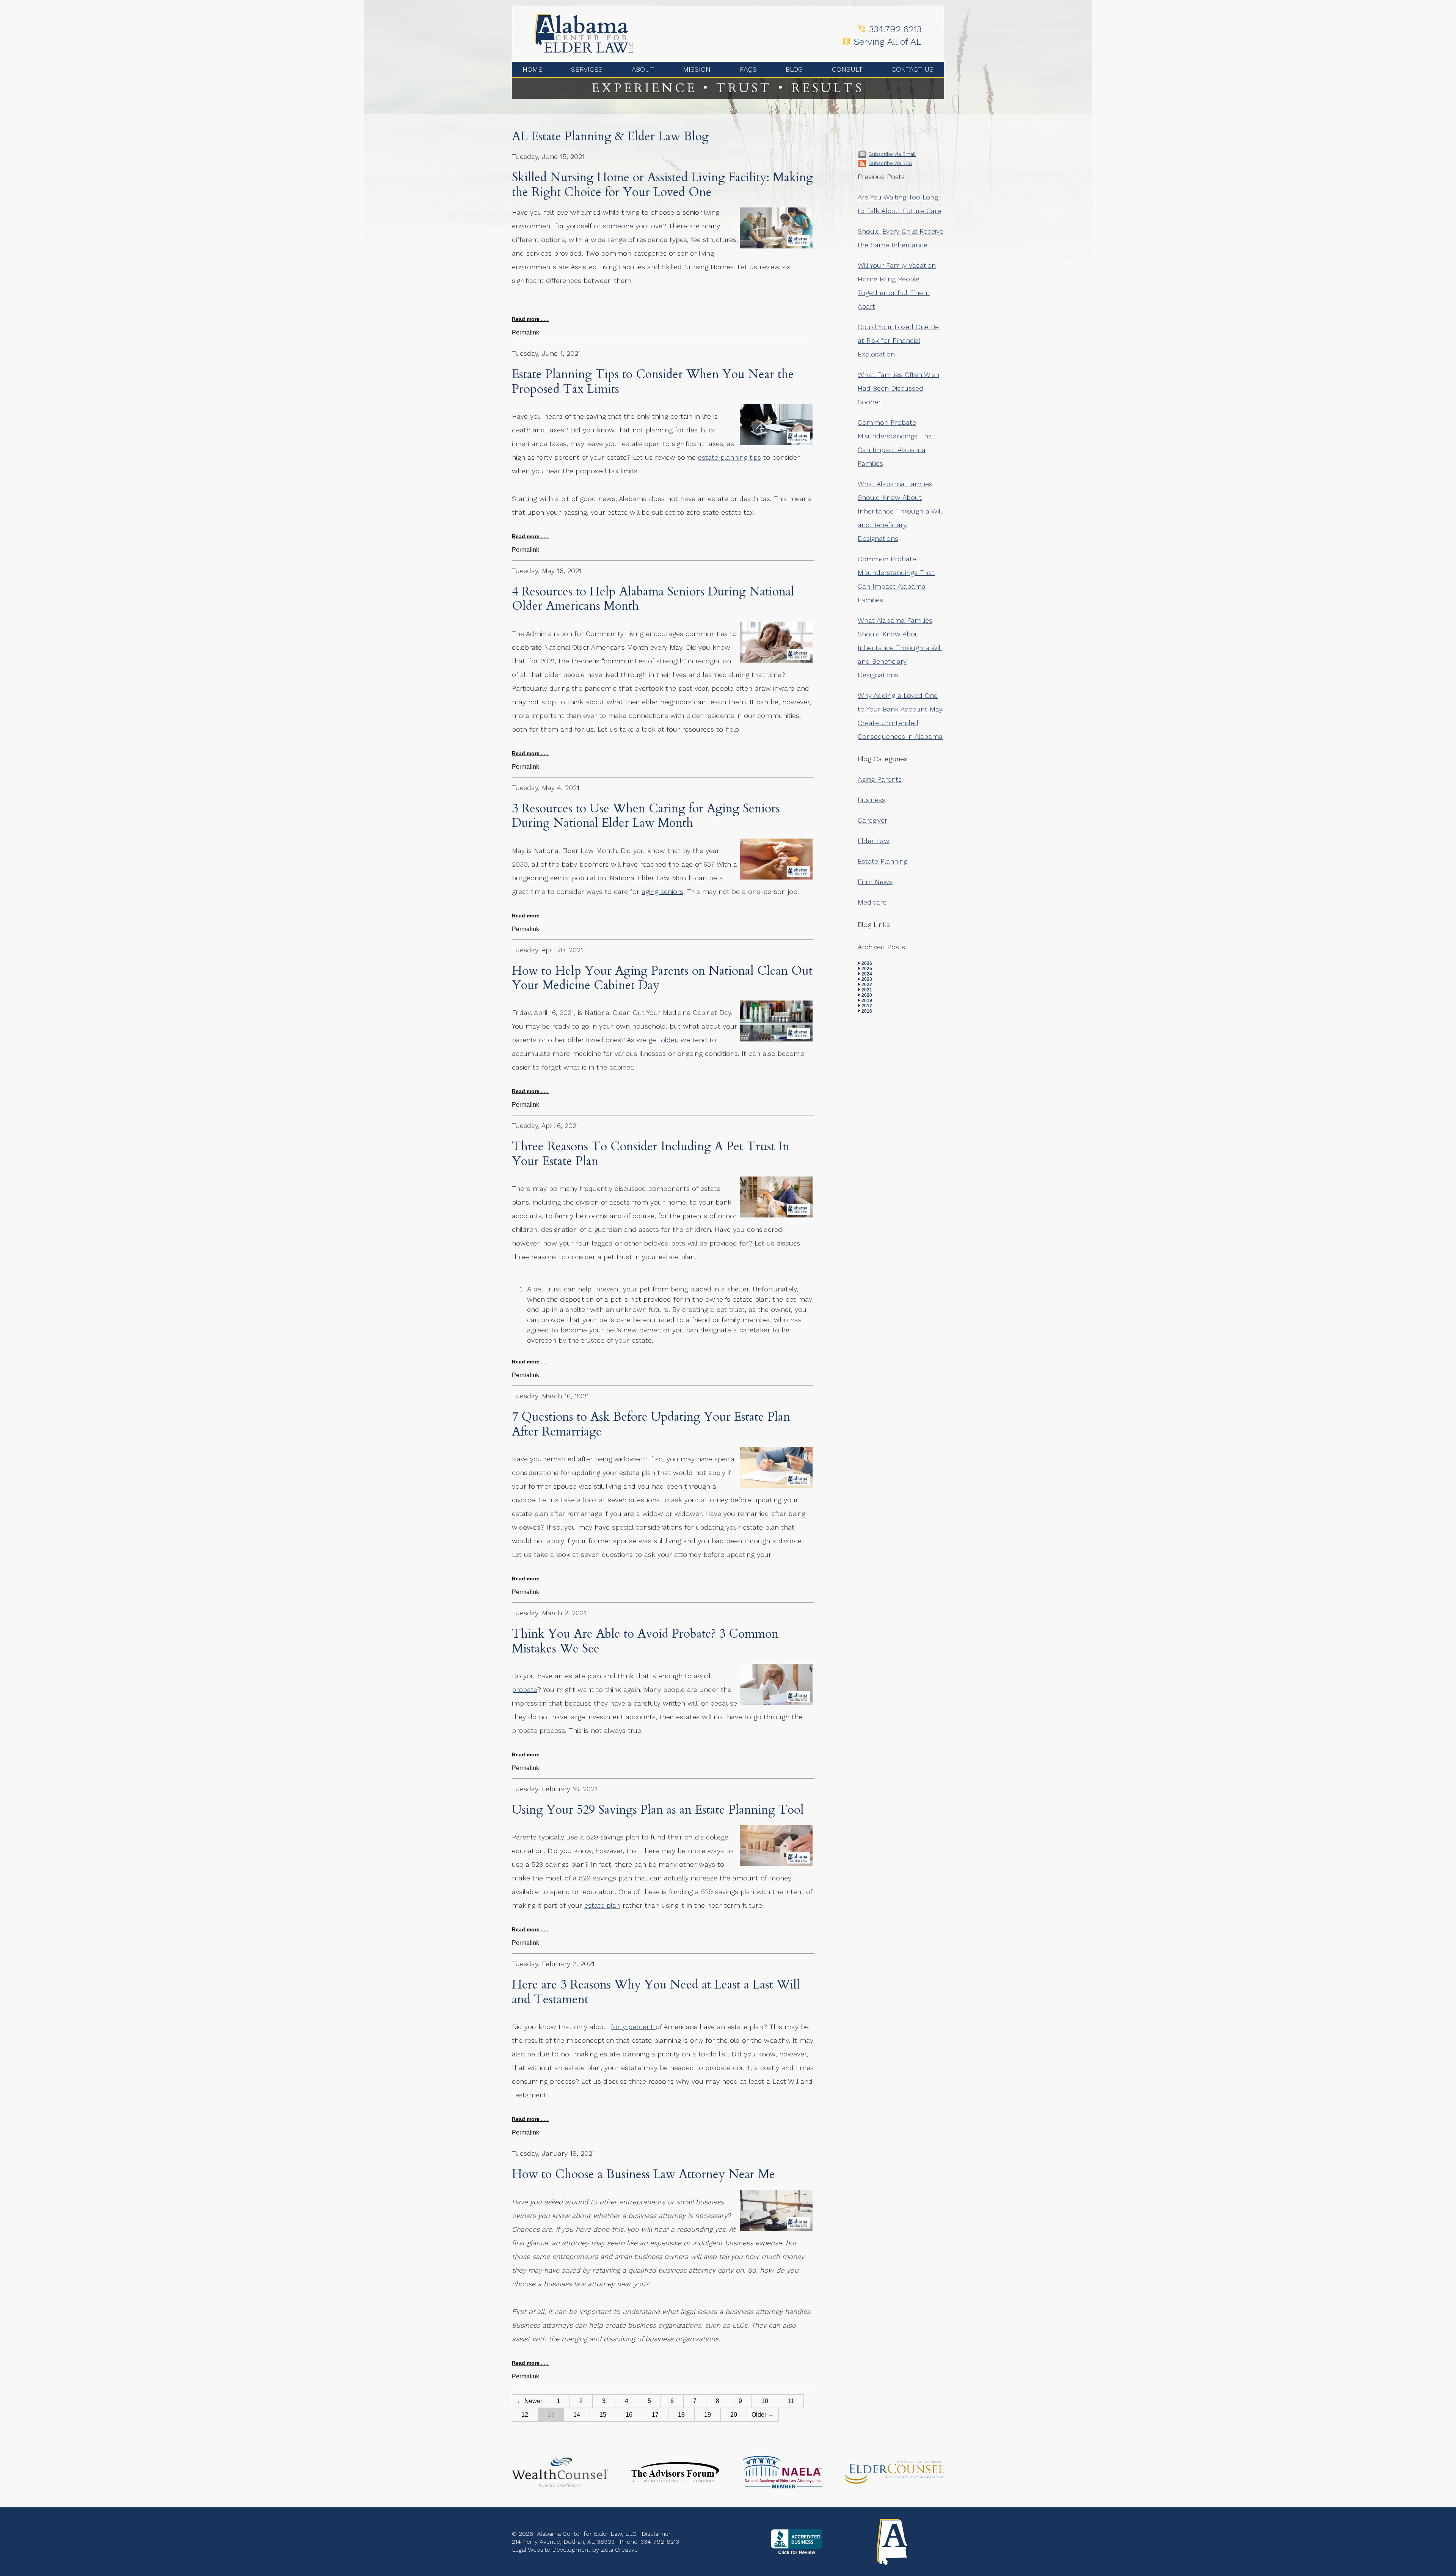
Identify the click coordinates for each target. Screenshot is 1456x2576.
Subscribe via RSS (890, 163)
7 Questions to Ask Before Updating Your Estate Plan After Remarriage (651, 1424)
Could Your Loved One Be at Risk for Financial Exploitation (898, 340)
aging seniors (662, 891)
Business (872, 800)
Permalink (526, 332)
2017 (867, 1006)
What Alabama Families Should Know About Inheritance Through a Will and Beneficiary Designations (900, 511)
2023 (867, 979)
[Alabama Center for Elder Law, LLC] (584, 33)
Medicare (872, 902)
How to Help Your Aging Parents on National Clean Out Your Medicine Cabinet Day (662, 978)
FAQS (748, 69)
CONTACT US (912, 69)
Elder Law (874, 841)
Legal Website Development (551, 2550)
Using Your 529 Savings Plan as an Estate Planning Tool (658, 1810)
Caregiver (872, 820)
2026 (867, 963)
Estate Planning (883, 861)
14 (577, 2415)
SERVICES (587, 69)
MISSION (697, 69)
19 (708, 2415)
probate (525, 1689)
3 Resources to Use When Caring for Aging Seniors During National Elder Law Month (646, 816)
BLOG (794, 69)
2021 (867, 990)
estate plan (602, 1905)
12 (525, 2415)
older (669, 1040)
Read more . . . (530, 319)
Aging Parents (880, 779)
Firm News (875, 882)
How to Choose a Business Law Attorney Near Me (643, 2174)
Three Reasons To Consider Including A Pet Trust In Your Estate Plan (651, 1154)
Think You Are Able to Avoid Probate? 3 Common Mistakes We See (645, 1641)
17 (655, 2415)
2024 (867, 974)
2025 (867, 969)
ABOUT (643, 69)
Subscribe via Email (892, 154)
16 (629, 2415)
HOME (532, 69)
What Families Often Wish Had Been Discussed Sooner (898, 388)
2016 (867, 1011)
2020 (867, 995)
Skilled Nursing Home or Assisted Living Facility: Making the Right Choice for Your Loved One (662, 185)
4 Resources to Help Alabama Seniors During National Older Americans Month (653, 599)
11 (791, 2401)
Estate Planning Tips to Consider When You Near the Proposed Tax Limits (653, 382)
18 (681, 2415)
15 (603, 2415)
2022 (867, 985)
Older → (763, 2415)
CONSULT (847, 69)
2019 (867, 1001)
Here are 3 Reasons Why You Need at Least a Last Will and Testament (656, 1992)
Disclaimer (656, 2534)
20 (734, 2415)
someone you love (633, 226)
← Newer (530, 2401)
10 (765, 2401)
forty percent (633, 2027)
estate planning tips (730, 457)
